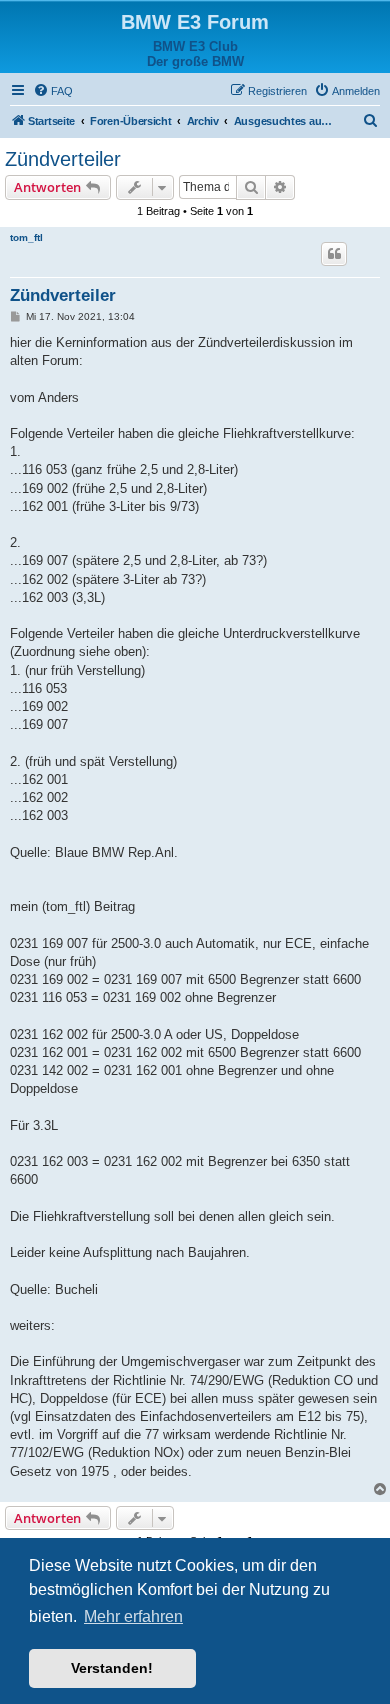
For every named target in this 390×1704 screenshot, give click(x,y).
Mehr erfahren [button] (133, 1616)
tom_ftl (26, 237)
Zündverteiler (63, 159)
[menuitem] (53, 91)
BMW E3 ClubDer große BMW (195, 54)
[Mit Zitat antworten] (334, 254)
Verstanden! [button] (112, 1668)
